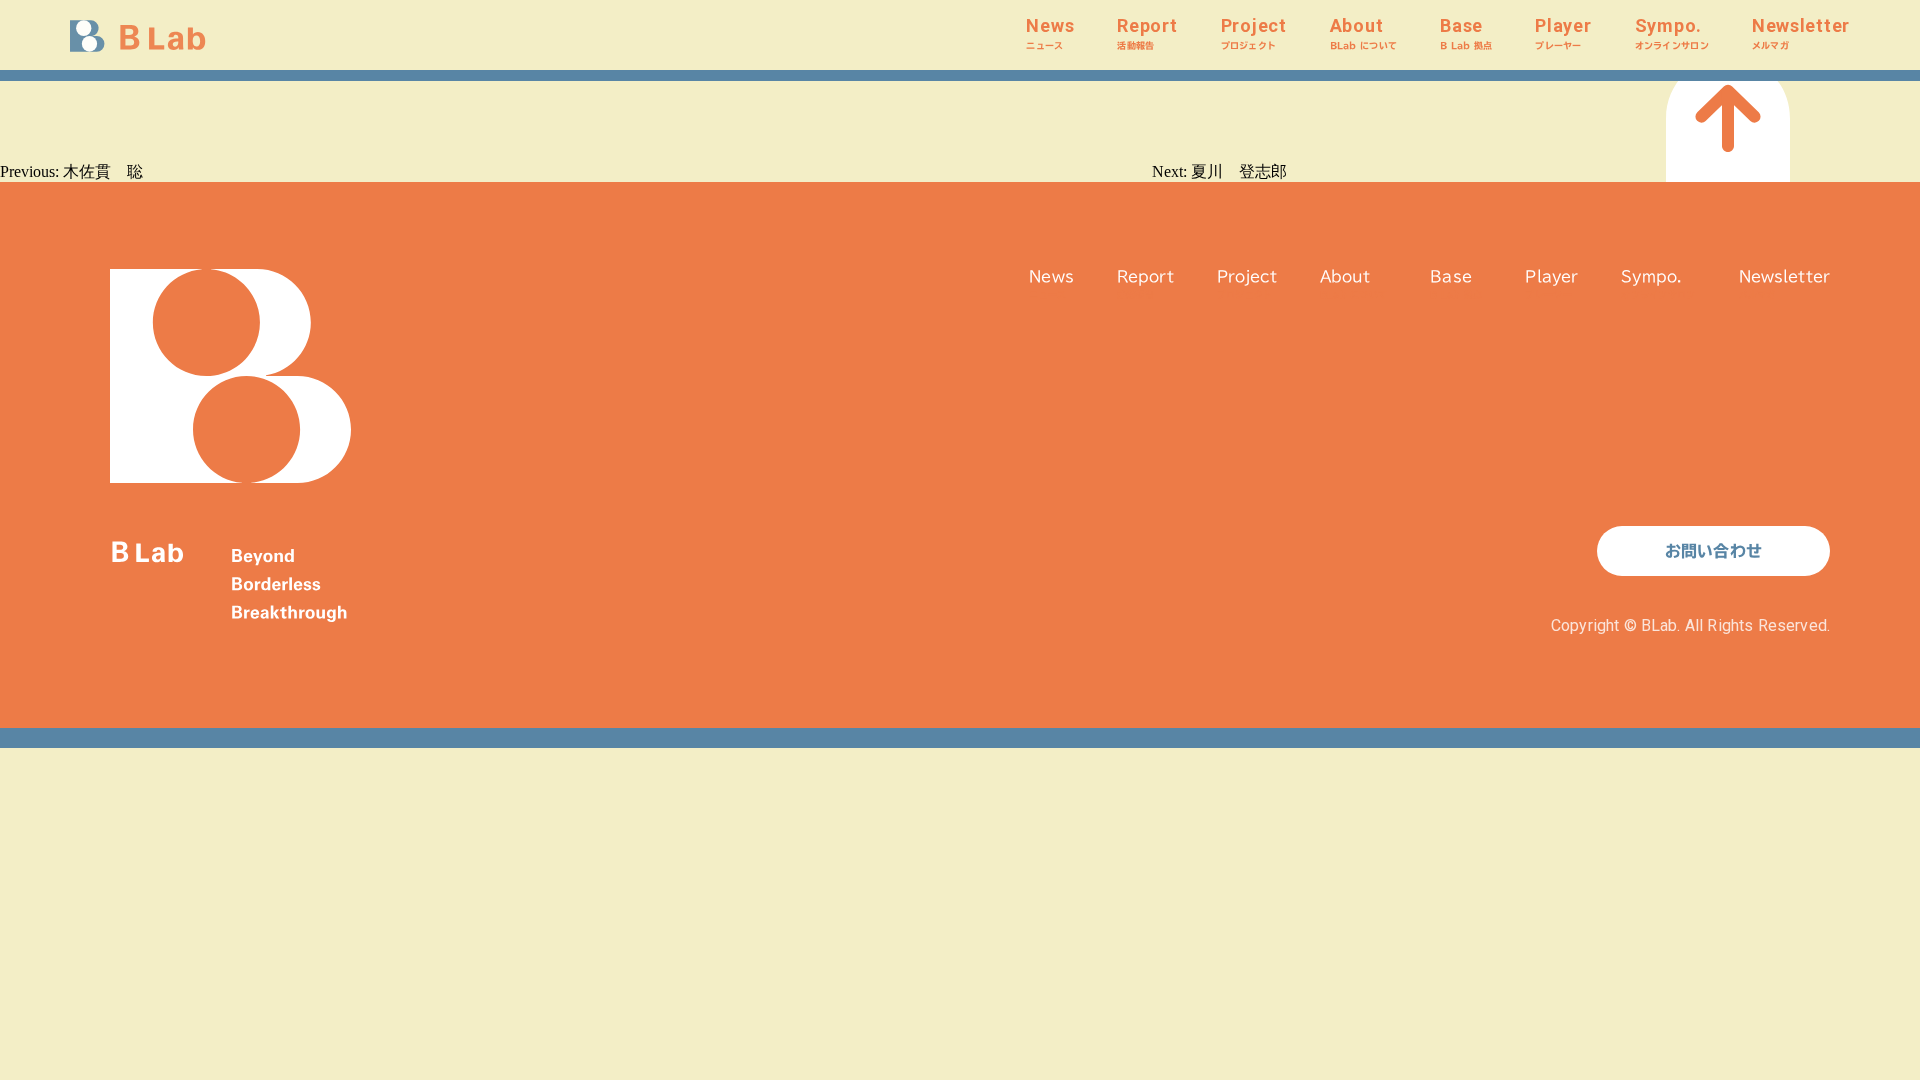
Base (1466, 32)
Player (1563, 32)
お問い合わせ (1713, 551)
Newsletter (1801, 32)
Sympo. (1672, 32)
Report (1147, 32)
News (1050, 32)
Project (1254, 32)
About (1363, 32)
